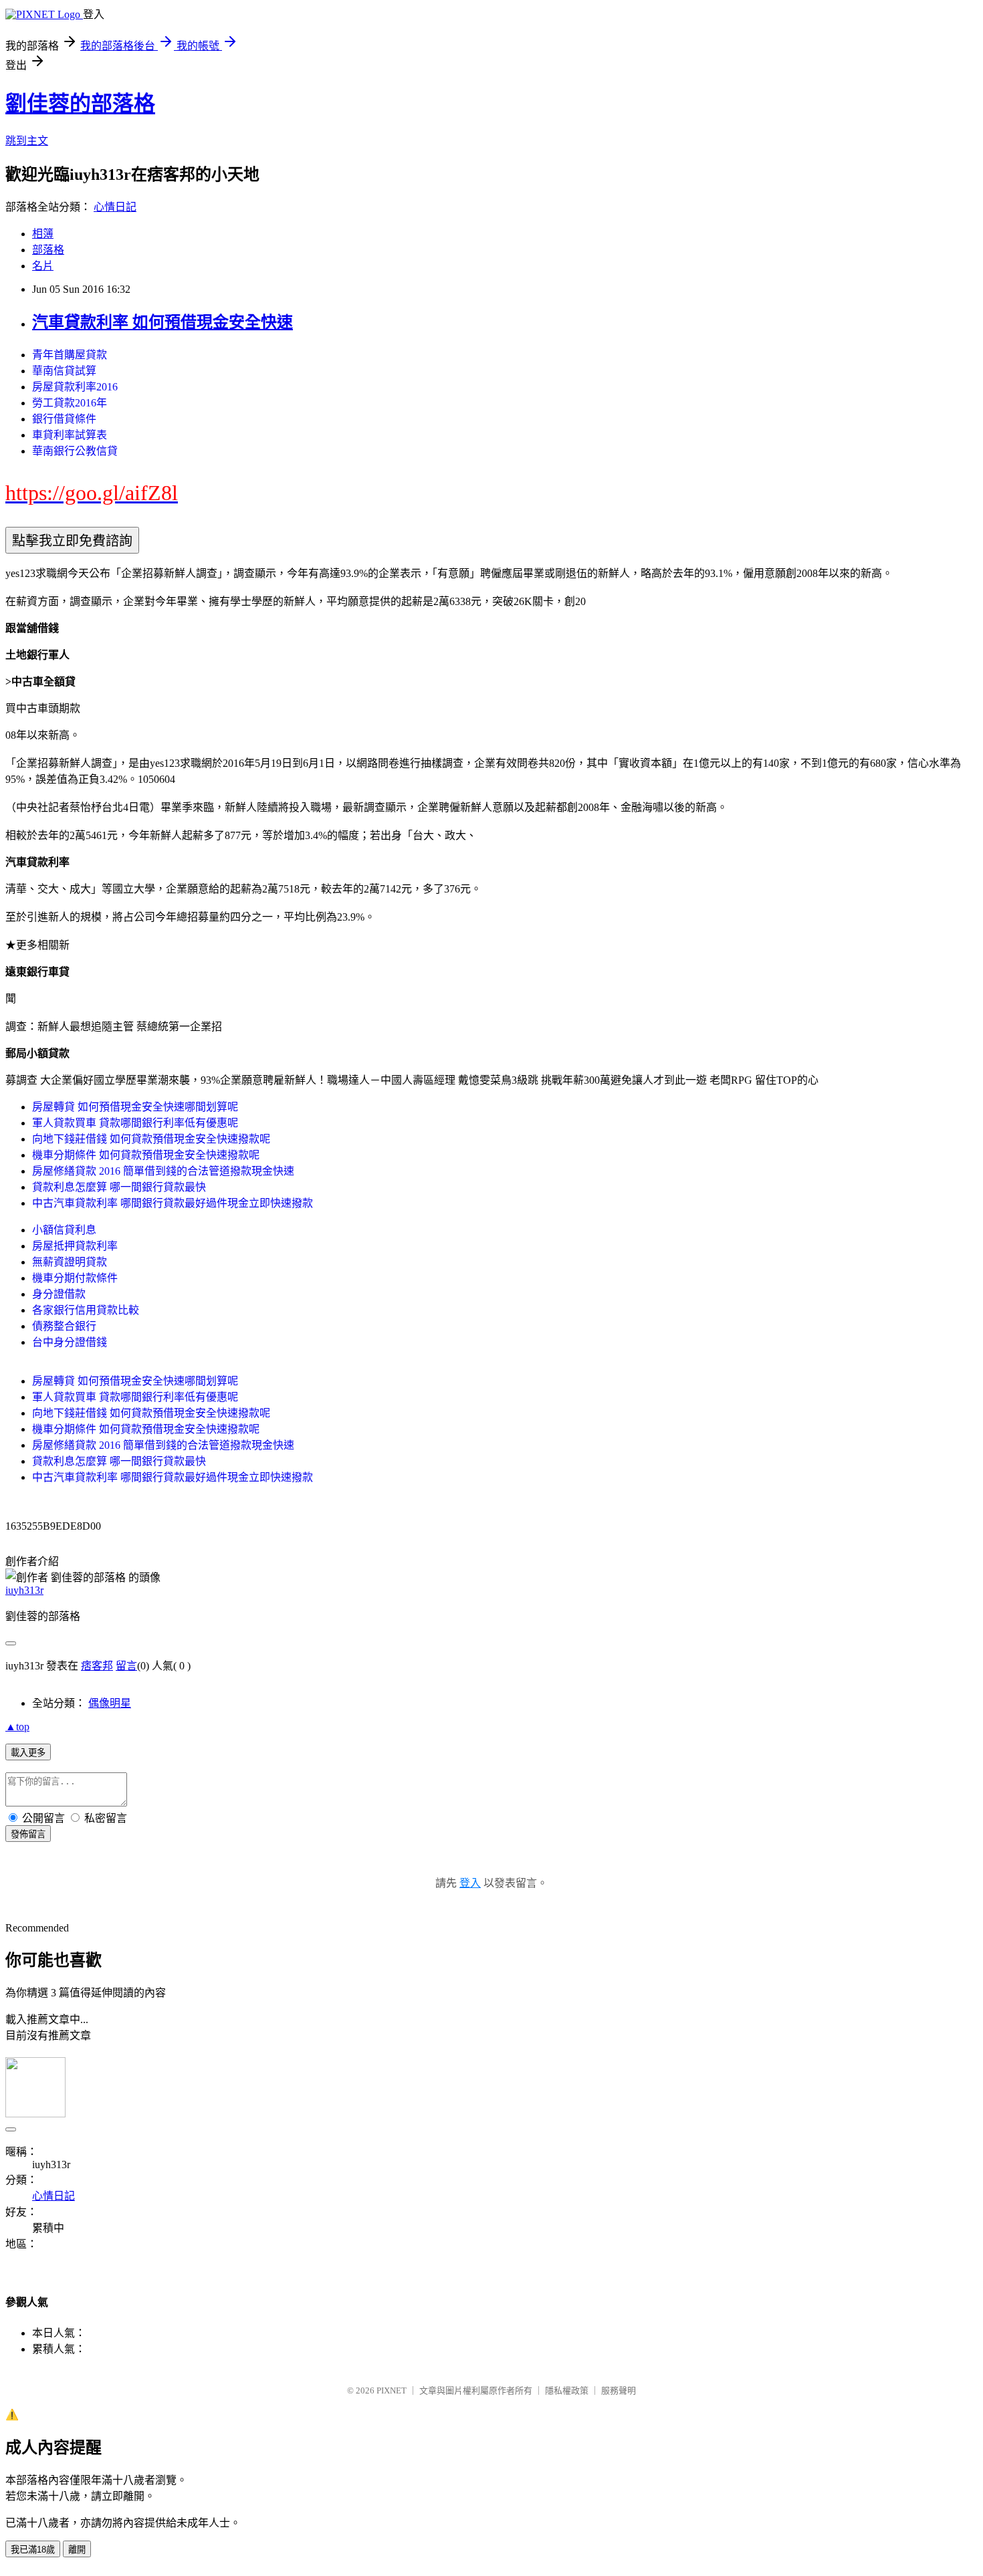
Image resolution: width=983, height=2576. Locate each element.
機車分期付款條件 (75, 1278)
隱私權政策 (567, 2390)
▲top (17, 1727)
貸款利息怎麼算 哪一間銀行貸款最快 (119, 1187)
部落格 (48, 250)
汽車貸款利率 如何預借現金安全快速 (162, 322)
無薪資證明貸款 (70, 1262)
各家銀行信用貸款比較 (86, 1310)
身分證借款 (59, 1294)
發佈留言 (28, 1834)
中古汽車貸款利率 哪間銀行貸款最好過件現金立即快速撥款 (173, 1203)
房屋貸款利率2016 (75, 387)
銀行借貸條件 (64, 419)
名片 (43, 266)
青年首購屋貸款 (70, 355)
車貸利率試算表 (70, 435)
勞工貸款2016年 (70, 403)
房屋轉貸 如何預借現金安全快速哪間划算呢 (135, 1107)
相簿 (43, 234)
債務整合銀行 (64, 1326)
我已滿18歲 (33, 2550)
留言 (126, 1666)
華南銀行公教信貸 (75, 451)
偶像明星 (110, 1703)
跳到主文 (27, 141)
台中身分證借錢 (70, 1342)
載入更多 (28, 1753)
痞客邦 (97, 1666)
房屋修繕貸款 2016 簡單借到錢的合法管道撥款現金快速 (163, 1171)
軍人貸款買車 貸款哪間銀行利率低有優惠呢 (135, 1123)
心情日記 (115, 207)
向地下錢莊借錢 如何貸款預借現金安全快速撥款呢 (151, 1139)
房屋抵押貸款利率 (75, 1246)
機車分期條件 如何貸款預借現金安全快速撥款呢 (146, 1155)
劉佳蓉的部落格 (80, 104)
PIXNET (392, 2390)
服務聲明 (619, 2390)
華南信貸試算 (64, 371)
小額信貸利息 (64, 1230)
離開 (77, 2550)
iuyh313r (24, 1590)
